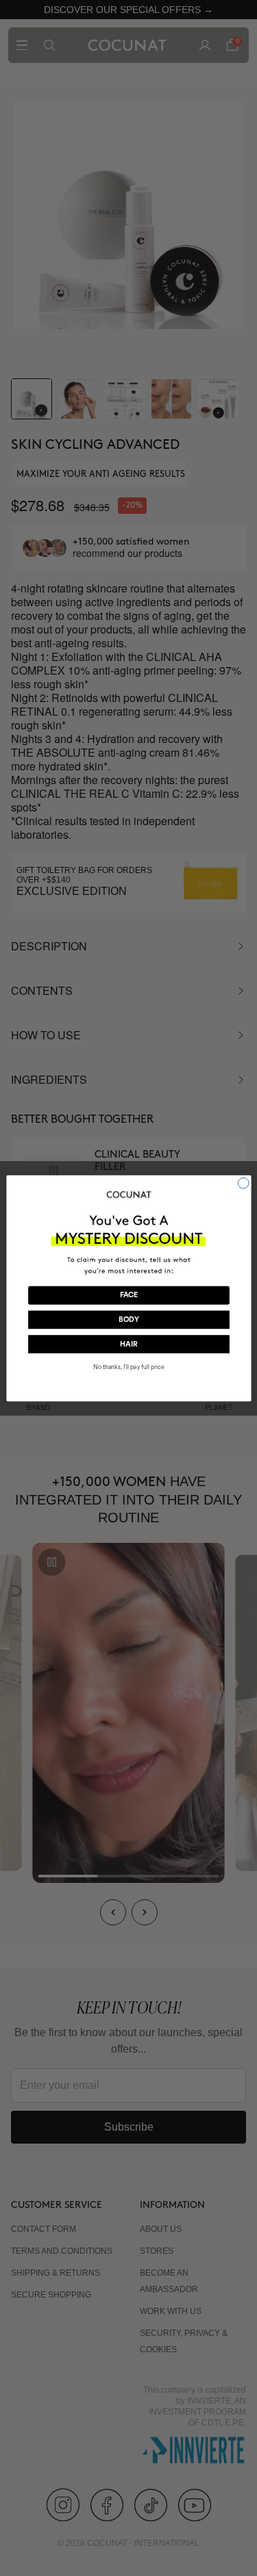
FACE (128, 1296)
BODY (128, 1319)
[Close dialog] (243, 1183)
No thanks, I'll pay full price (128, 1367)
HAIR (128, 1344)
